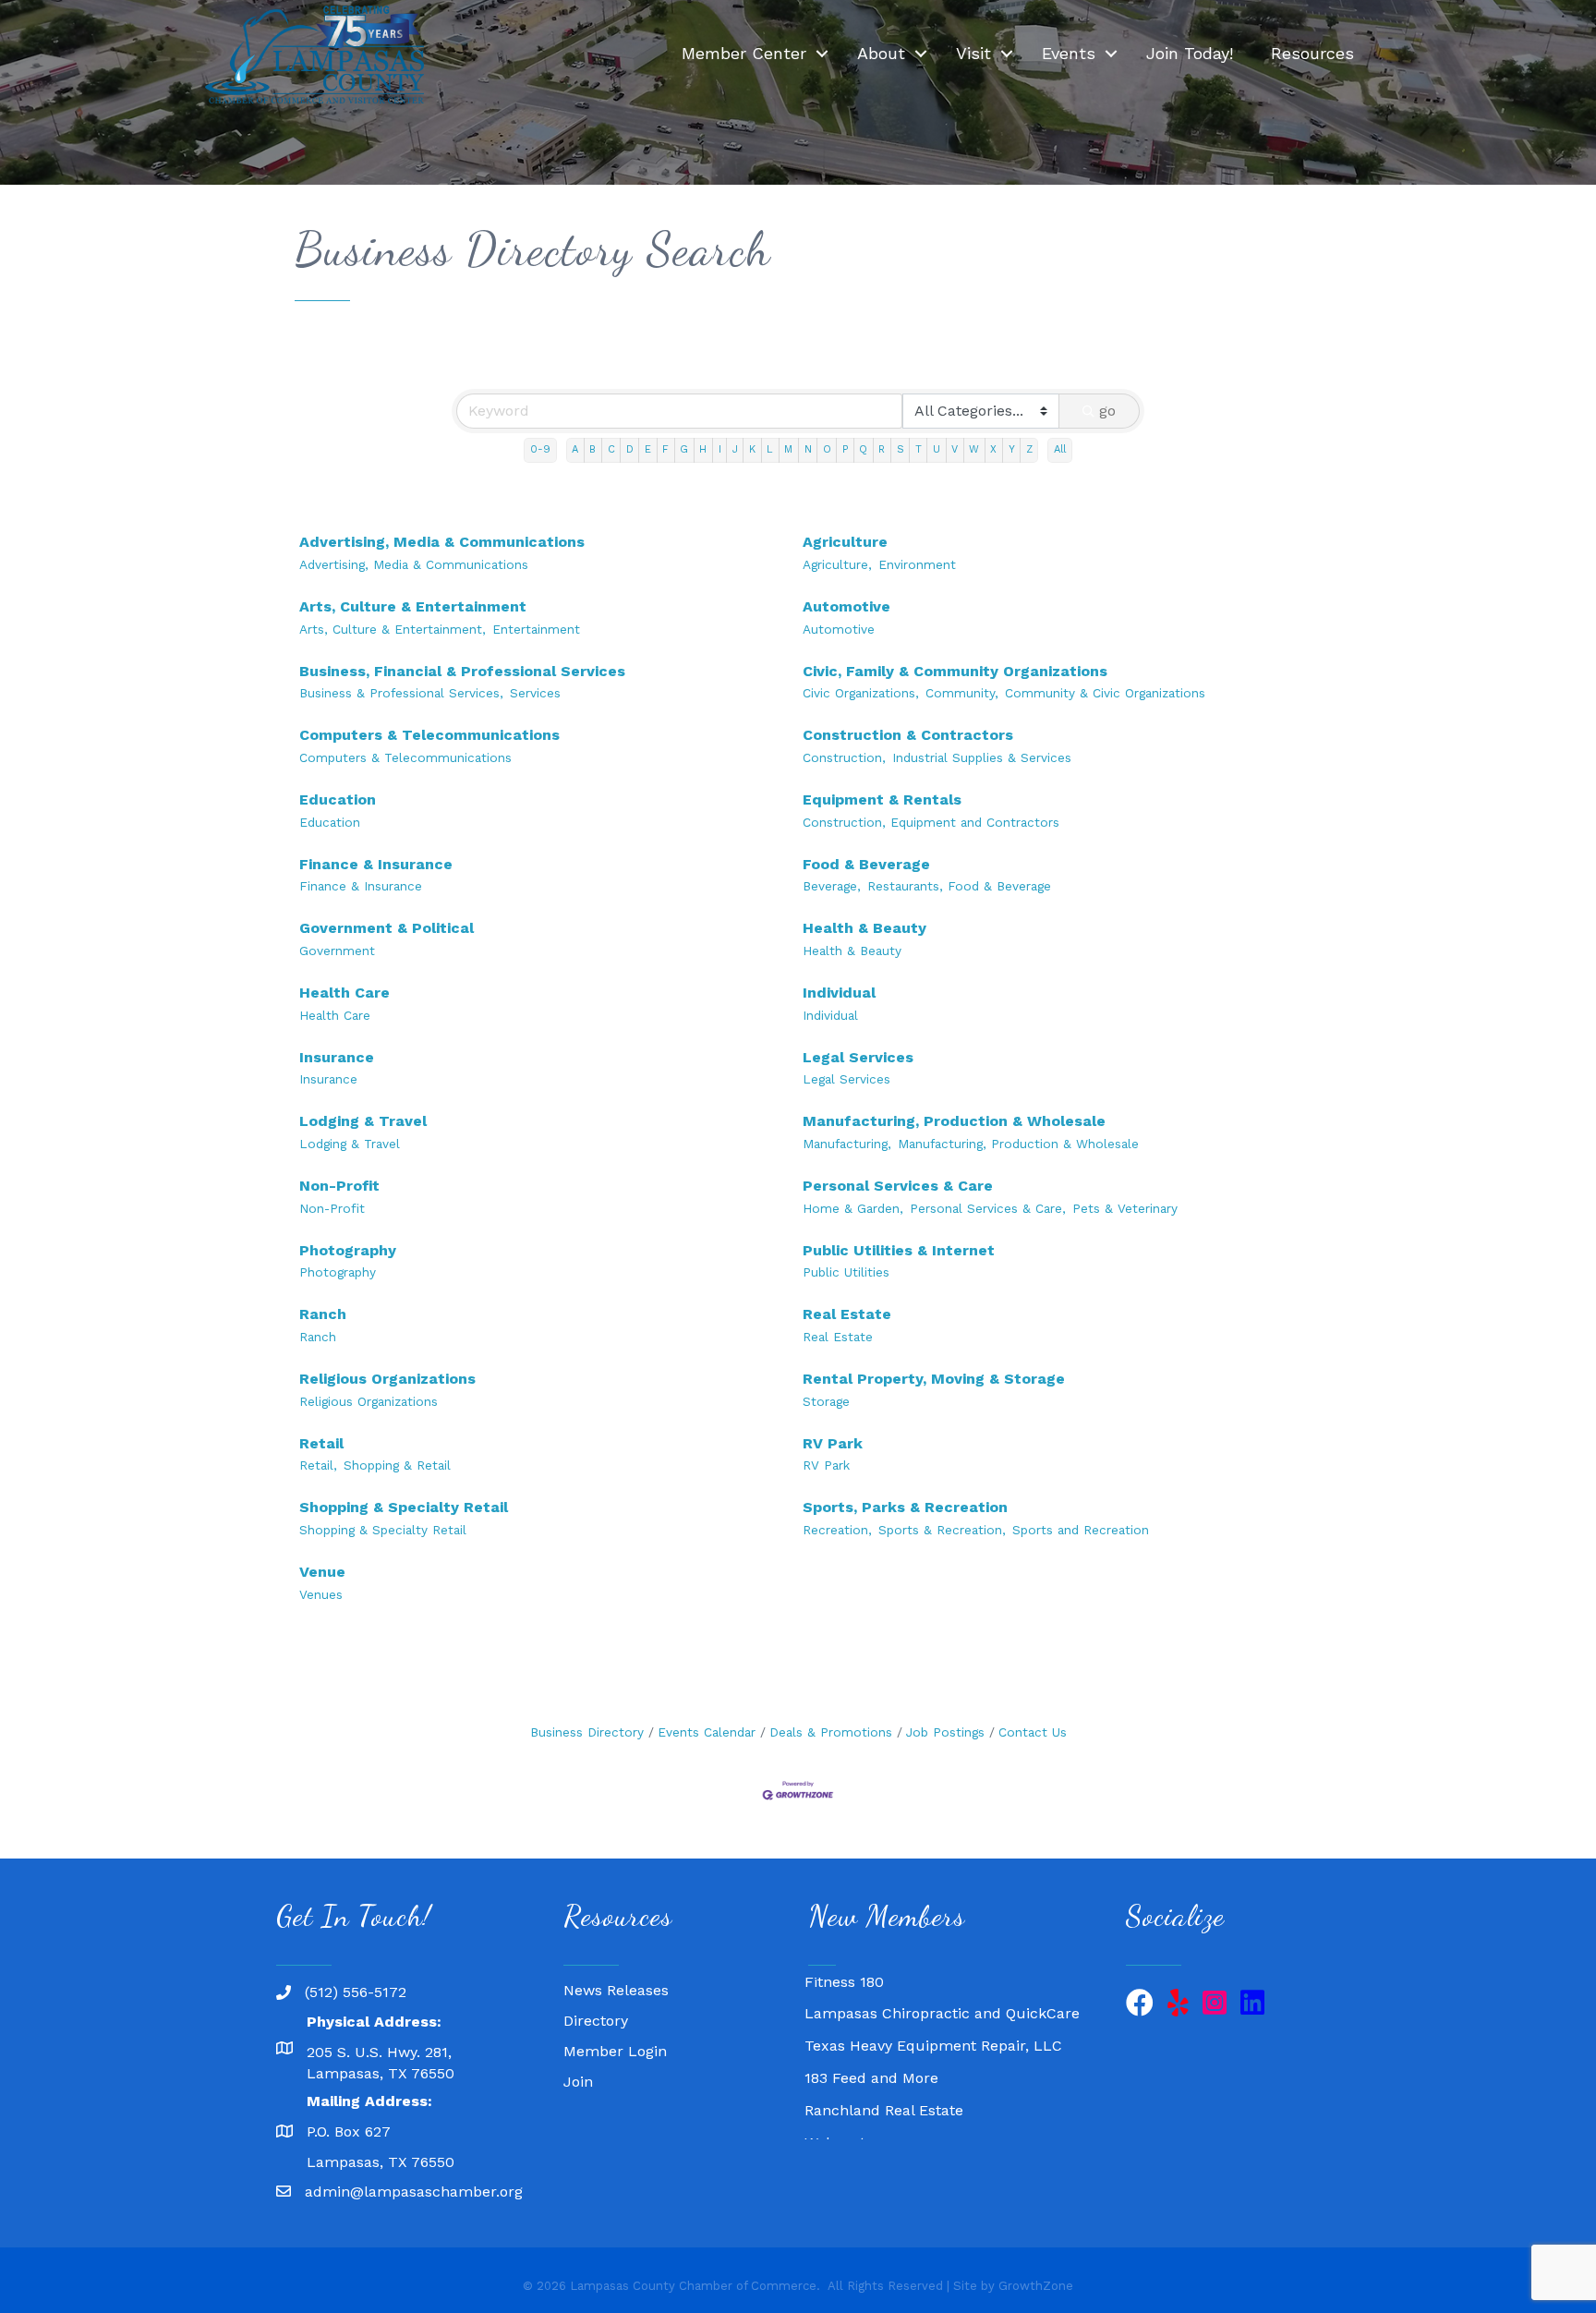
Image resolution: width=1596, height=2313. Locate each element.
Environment (917, 564)
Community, (962, 693)
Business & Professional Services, (401, 693)
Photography (348, 1250)
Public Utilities (846, 1272)
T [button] (919, 449)
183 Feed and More (871, 2059)
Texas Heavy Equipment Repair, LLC (933, 2027)
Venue (322, 1572)
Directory (596, 2021)
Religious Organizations (387, 1379)
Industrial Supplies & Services (982, 757)
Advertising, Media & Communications (442, 542)
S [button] (901, 449)
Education (338, 799)
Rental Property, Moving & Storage (934, 1379)
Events (1069, 53)
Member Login (615, 2051)
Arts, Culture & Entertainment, (393, 629)
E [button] (648, 449)
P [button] (845, 449)
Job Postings (945, 1732)
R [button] (882, 449)
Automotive (846, 606)
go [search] (1107, 411)
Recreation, (837, 1530)
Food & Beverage (866, 864)
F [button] (665, 449)
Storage (826, 1401)
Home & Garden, (853, 1208)
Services (535, 693)
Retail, (318, 1465)
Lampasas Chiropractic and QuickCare (942, 1995)
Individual (839, 993)
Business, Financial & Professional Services (462, 671)
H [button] (703, 449)
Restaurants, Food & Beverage (959, 886)
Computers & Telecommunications (429, 735)
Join (578, 2082)
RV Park (833, 1443)
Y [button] (1012, 449)
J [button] (735, 449)
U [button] (937, 449)
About (881, 53)
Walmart (835, 2124)
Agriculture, (837, 564)
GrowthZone (1036, 2286)
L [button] (770, 449)
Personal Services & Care (898, 1186)
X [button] (993, 449)
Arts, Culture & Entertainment (413, 606)
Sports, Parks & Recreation (905, 1507)
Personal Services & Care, (988, 1208)
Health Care (345, 993)
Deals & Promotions (831, 1732)
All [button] (1060, 449)
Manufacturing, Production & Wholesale (954, 1121)
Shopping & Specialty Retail (404, 1507)
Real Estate (847, 1314)
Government (337, 951)
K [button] (752, 449)
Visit (973, 53)
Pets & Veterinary (1125, 1208)
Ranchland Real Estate (884, 2092)
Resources (1312, 53)
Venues (321, 1594)
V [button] (955, 449)
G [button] (684, 449)
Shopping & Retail (397, 1465)
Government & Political (387, 928)
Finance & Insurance (376, 864)
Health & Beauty (864, 928)
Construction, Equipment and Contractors (931, 822)
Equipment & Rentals (882, 799)
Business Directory (587, 1732)
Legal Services (858, 1057)
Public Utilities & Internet (899, 1250)
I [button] (720, 449)
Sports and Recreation (1081, 1530)
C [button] (611, 449)
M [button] (788, 449)
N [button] (808, 449)
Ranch (323, 1314)
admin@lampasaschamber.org (414, 2192)
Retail (321, 1443)
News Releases (616, 1990)
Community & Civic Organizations (1105, 693)
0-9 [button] (540, 449)
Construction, (844, 757)
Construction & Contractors (908, 735)
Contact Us (1033, 1732)
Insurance (337, 1057)
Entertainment (536, 629)
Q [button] (863, 449)
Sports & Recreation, (942, 1530)
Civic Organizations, (861, 693)
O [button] (827, 449)
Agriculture (845, 542)
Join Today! (1190, 53)
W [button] (974, 449)
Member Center (744, 53)
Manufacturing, (847, 1144)
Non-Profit (339, 1186)
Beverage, (832, 886)
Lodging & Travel (363, 1121)
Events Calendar (707, 1732)
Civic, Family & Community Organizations (955, 671)
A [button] (575, 449)
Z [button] (1029, 449)
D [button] (630, 449)
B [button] (592, 449)
